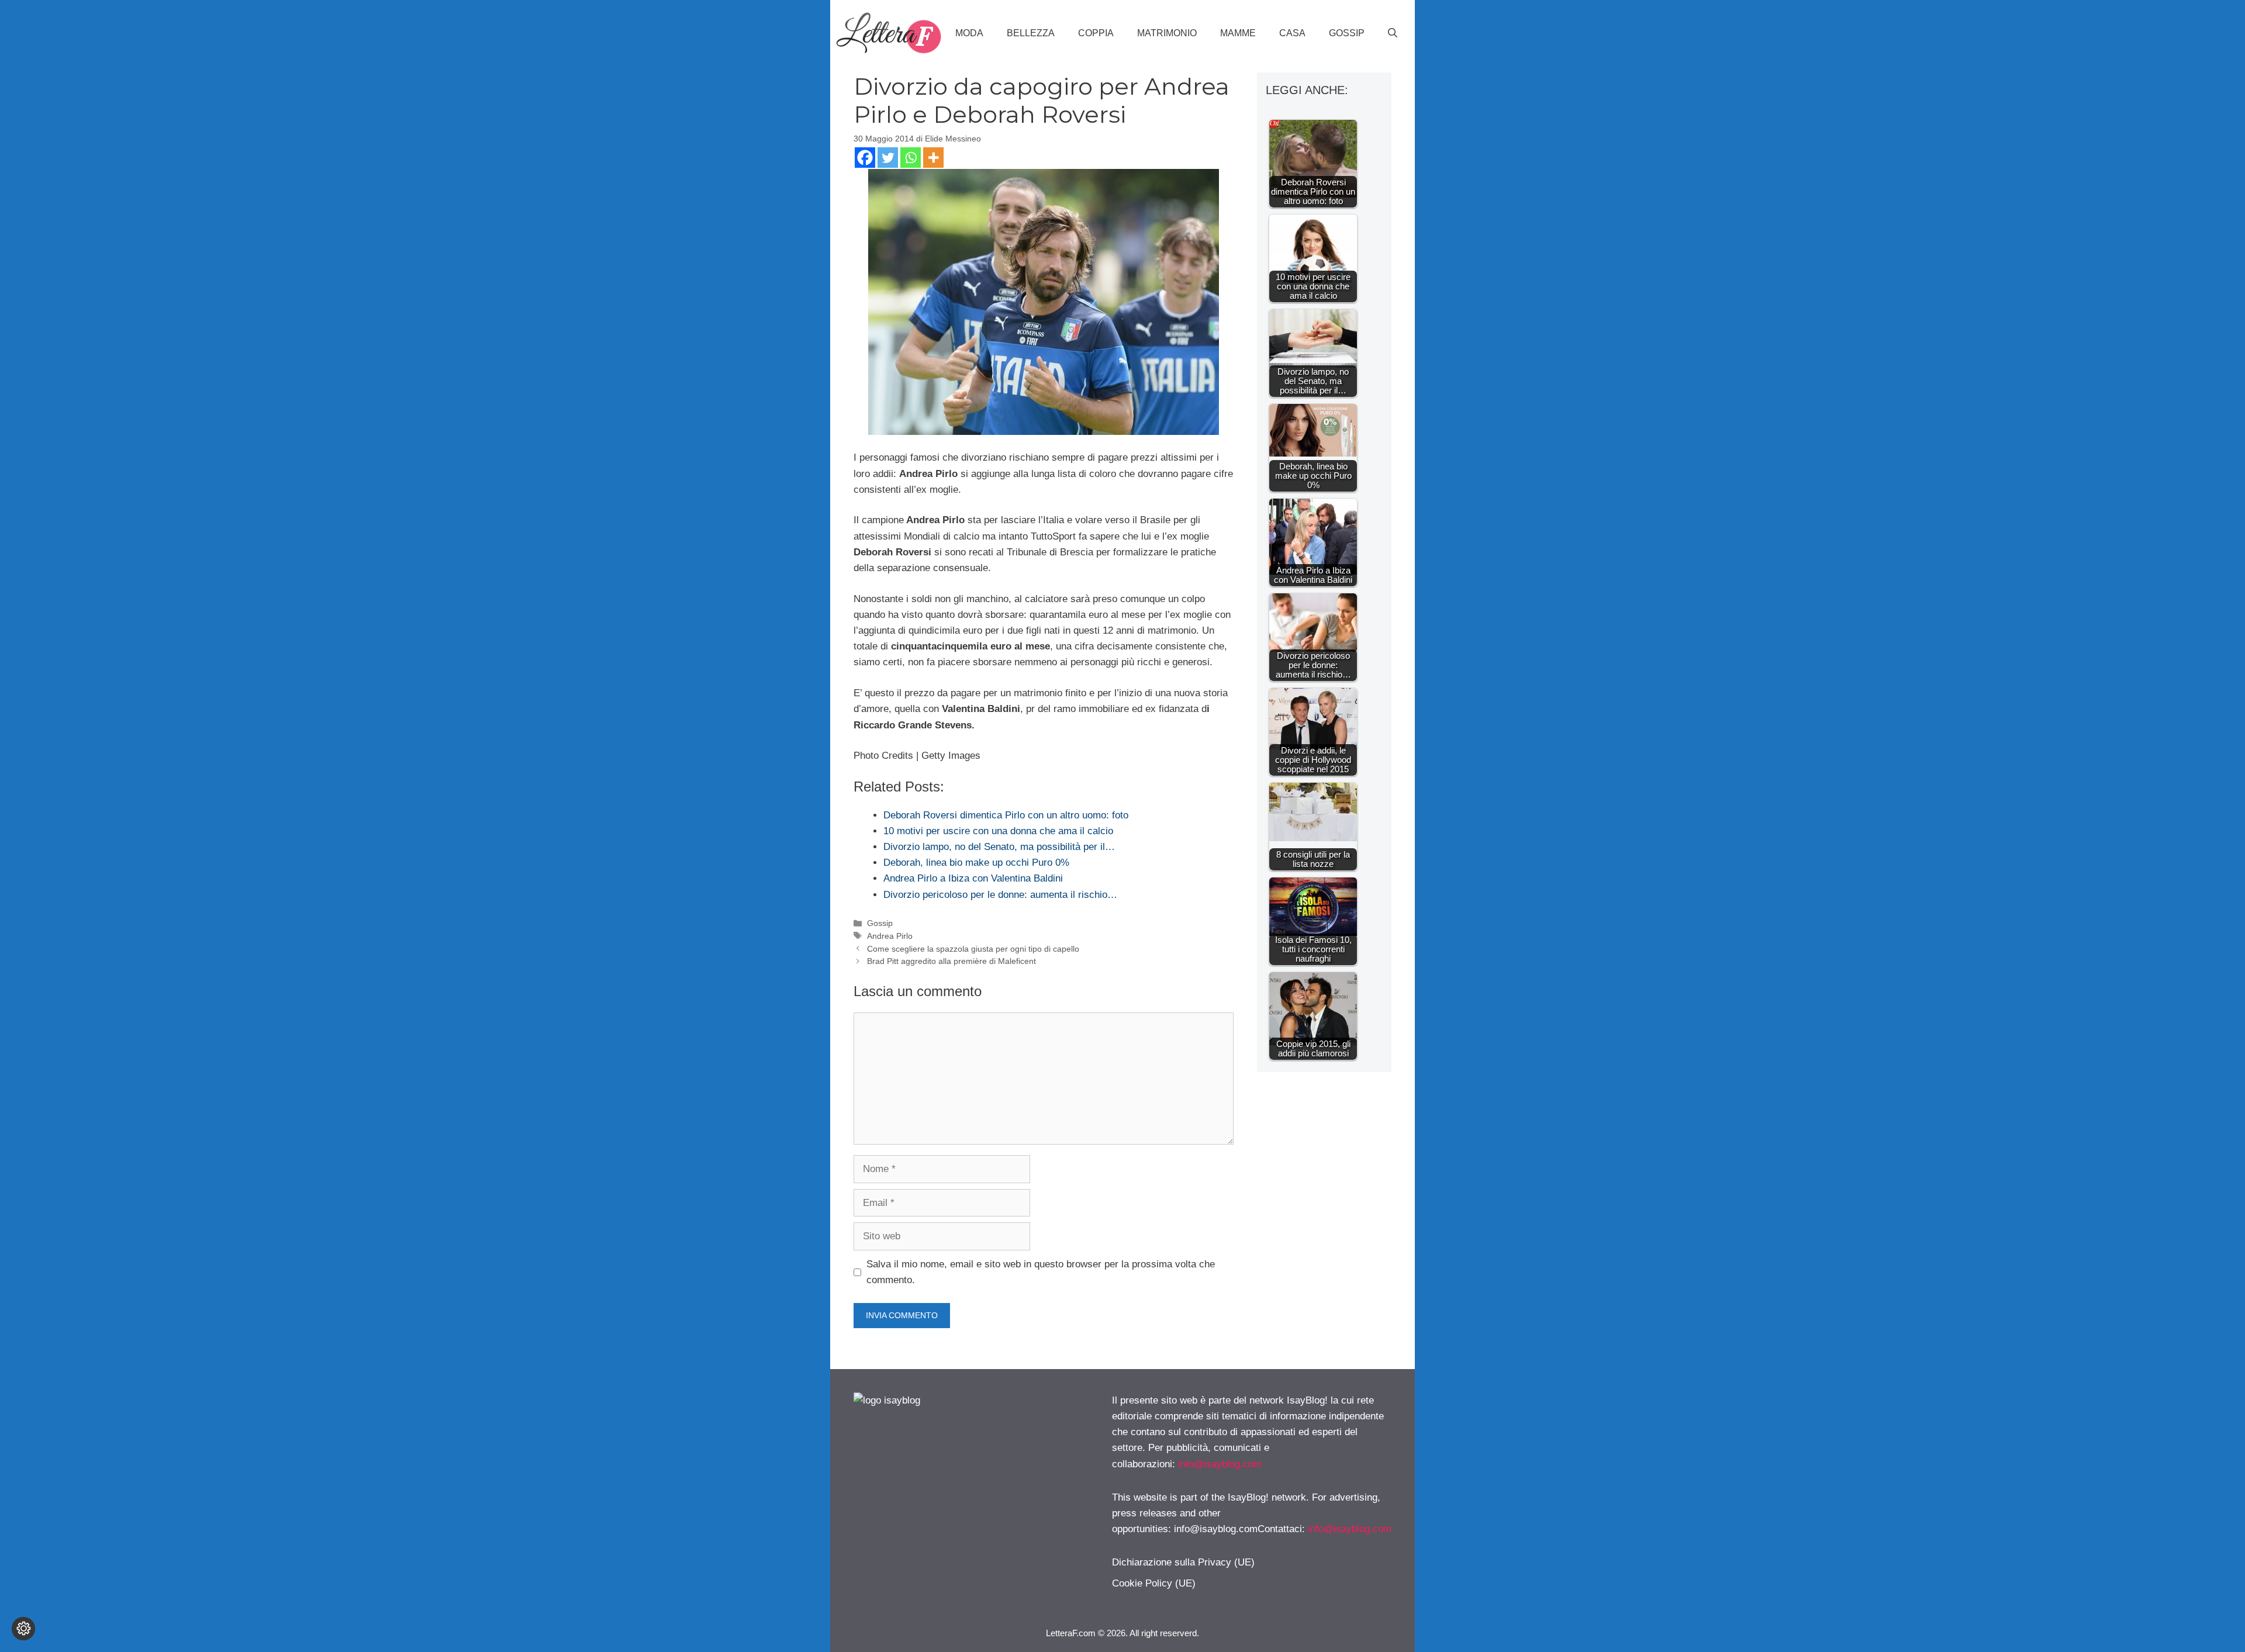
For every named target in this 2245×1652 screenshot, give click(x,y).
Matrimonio (1167, 33)
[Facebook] (865, 158)
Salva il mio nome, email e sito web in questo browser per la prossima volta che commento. (1041, 1272)
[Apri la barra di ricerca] (1393, 33)
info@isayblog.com (1220, 1464)
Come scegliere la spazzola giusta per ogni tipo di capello (973, 949)
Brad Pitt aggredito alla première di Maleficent (951, 961)
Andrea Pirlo (890, 936)
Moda (969, 33)
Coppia (1096, 33)
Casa (1292, 33)
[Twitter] (888, 158)
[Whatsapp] (911, 158)
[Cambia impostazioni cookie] (23, 1629)
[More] (933, 158)
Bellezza (1031, 33)
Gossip (1347, 33)
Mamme (1238, 33)
